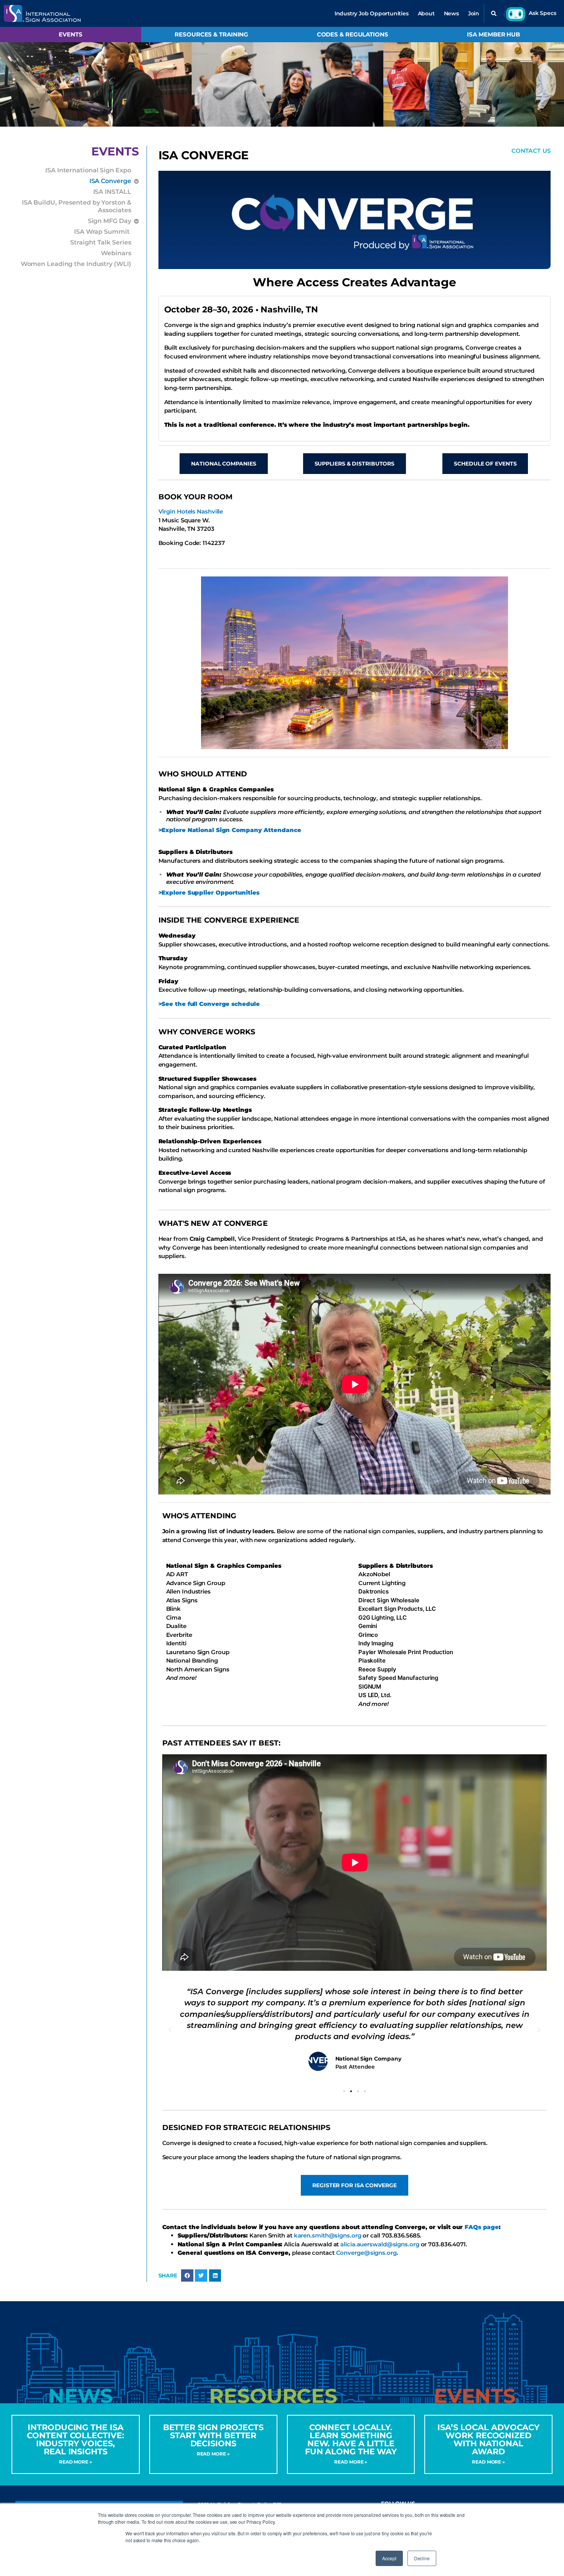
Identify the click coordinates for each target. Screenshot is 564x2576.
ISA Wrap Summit (102, 232)
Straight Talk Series (101, 242)
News (451, 13)
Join (474, 13)
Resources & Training (211, 34)
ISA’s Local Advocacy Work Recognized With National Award (488, 2439)
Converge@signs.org (366, 2253)
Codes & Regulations (353, 34)
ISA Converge (110, 181)
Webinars (116, 253)
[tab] (80, 2396)
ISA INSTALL (112, 192)
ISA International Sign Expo (88, 170)
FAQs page (482, 2227)
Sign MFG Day (110, 221)
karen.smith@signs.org (328, 2235)
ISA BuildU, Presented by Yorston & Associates (77, 206)
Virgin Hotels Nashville (191, 511)
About (426, 13)
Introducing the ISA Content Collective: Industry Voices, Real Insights (75, 2439)
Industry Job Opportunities (372, 13)
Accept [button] (389, 2558)
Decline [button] (422, 2558)
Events (70, 34)
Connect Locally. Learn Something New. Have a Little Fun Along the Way (351, 2439)
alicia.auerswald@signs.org (380, 2244)
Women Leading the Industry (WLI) (76, 264)
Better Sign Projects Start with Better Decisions (213, 2435)
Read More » (76, 2462)
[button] (494, 13)
